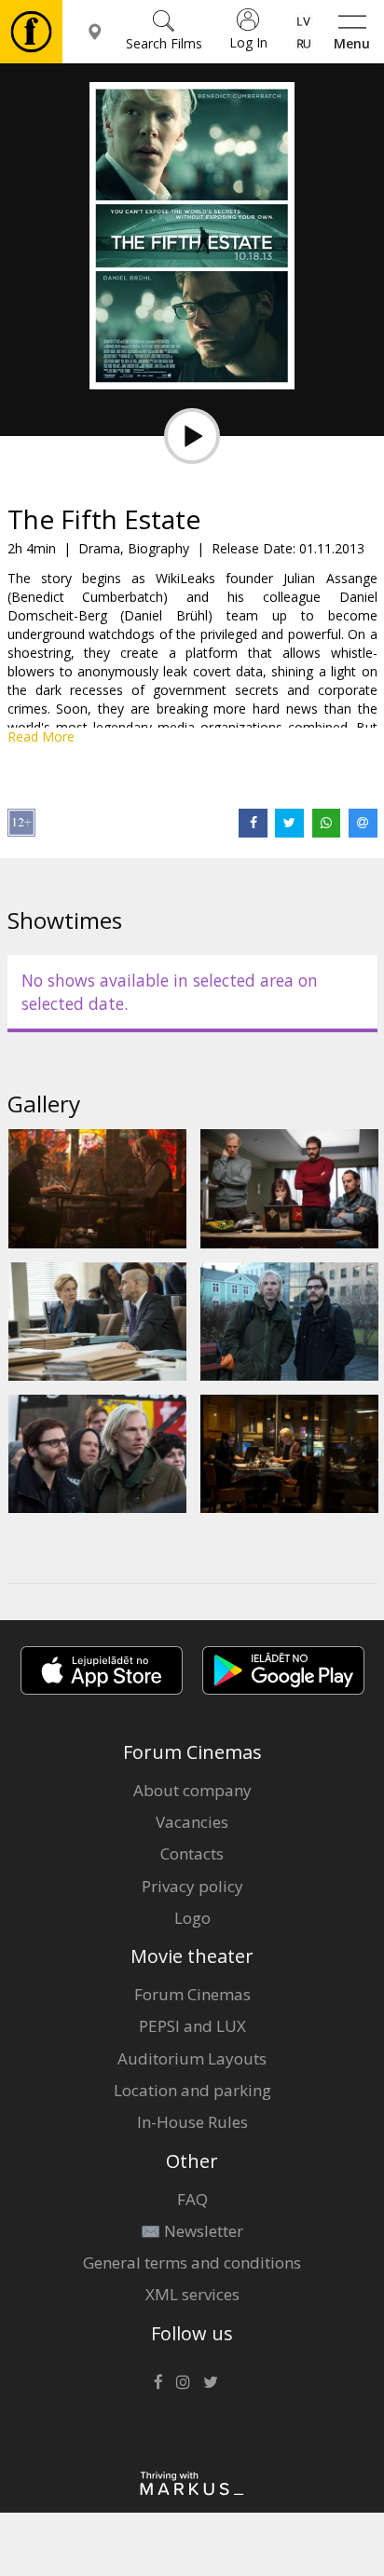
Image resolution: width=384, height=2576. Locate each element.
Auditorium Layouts (192, 2058)
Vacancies (192, 1822)
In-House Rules (192, 2122)
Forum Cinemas (192, 1994)
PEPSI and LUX (192, 2026)
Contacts (192, 1854)
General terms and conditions (192, 2263)
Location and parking (192, 2090)
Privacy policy (192, 1886)
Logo (192, 1918)
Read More (41, 736)
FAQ (192, 2199)
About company (192, 1790)
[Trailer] (192, 436)
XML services (192, 2294)
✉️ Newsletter (192, 2231)
